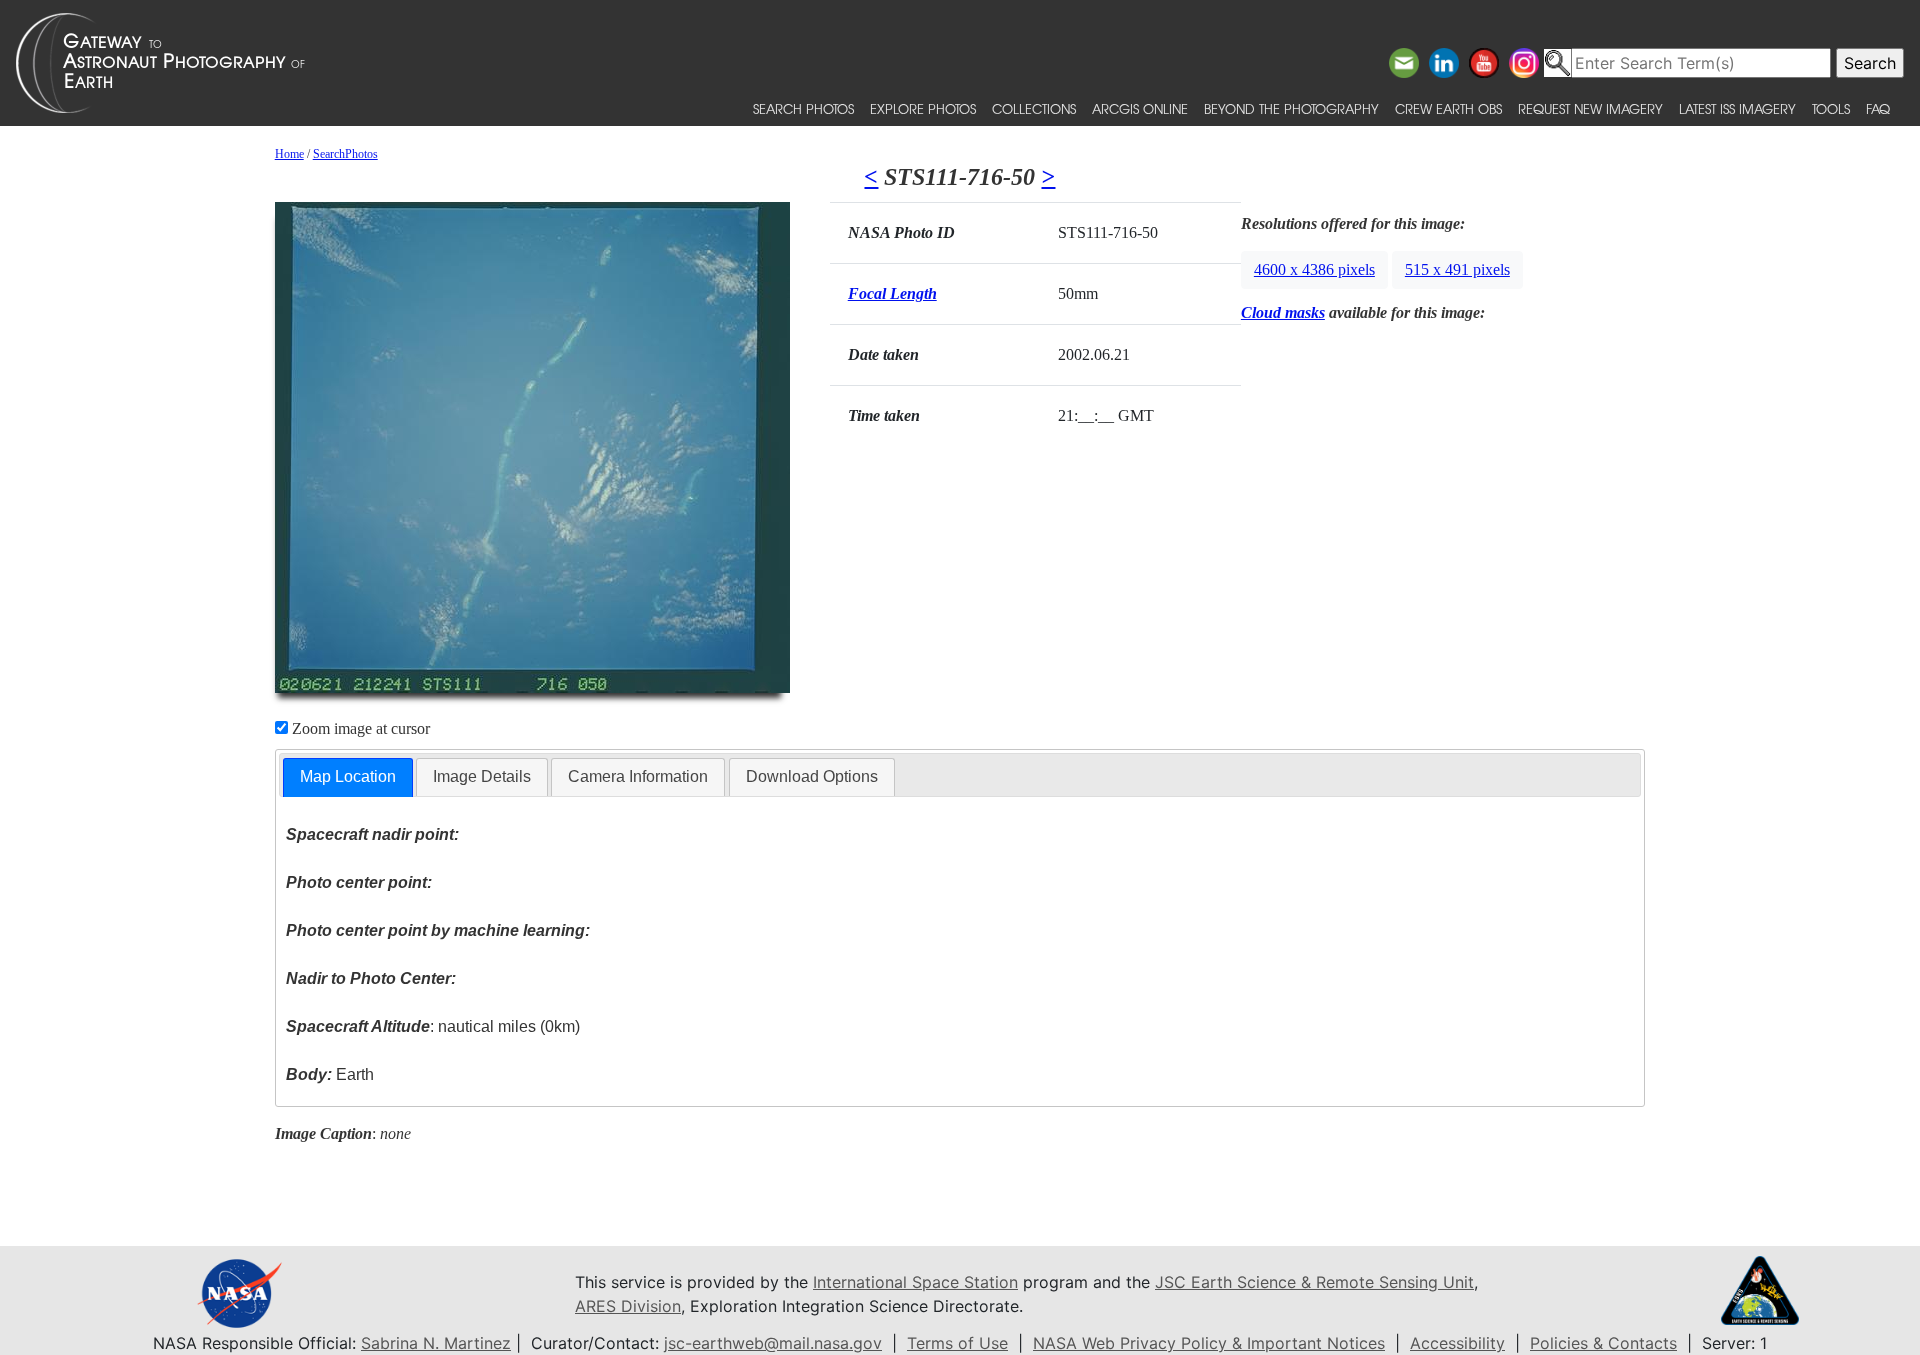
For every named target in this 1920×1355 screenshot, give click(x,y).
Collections (1034, 108)
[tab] (348, 777)
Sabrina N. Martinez (436, 1343)
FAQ (1878, 108)
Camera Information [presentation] (638, 776)
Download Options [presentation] (812, 776)
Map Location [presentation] (348, 776)
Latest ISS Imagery (1737, 108)
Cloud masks (1283, 312)
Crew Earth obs (1448, 108)
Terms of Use (957, 1343)
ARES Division (628, 1306)
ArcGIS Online (1140, 108)
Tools (1831, 108)
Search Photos (803, 108)
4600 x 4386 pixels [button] (1314, 269)
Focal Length (892, 293)
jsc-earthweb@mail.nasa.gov (773, 1343)
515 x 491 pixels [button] (1457, 269)
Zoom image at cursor (359, 728)
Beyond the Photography (1291, 108)
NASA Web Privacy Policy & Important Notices (1209, 1343)
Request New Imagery (1590, 108)
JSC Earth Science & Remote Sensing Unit (1314, 1282)
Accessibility (1457, 1343)
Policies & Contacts (1603, 1343)
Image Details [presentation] (482, 776)
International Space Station (915, 1282)
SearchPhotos (345, 154)
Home (289, 154)
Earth (330, 1074)
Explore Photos (923, 108)
